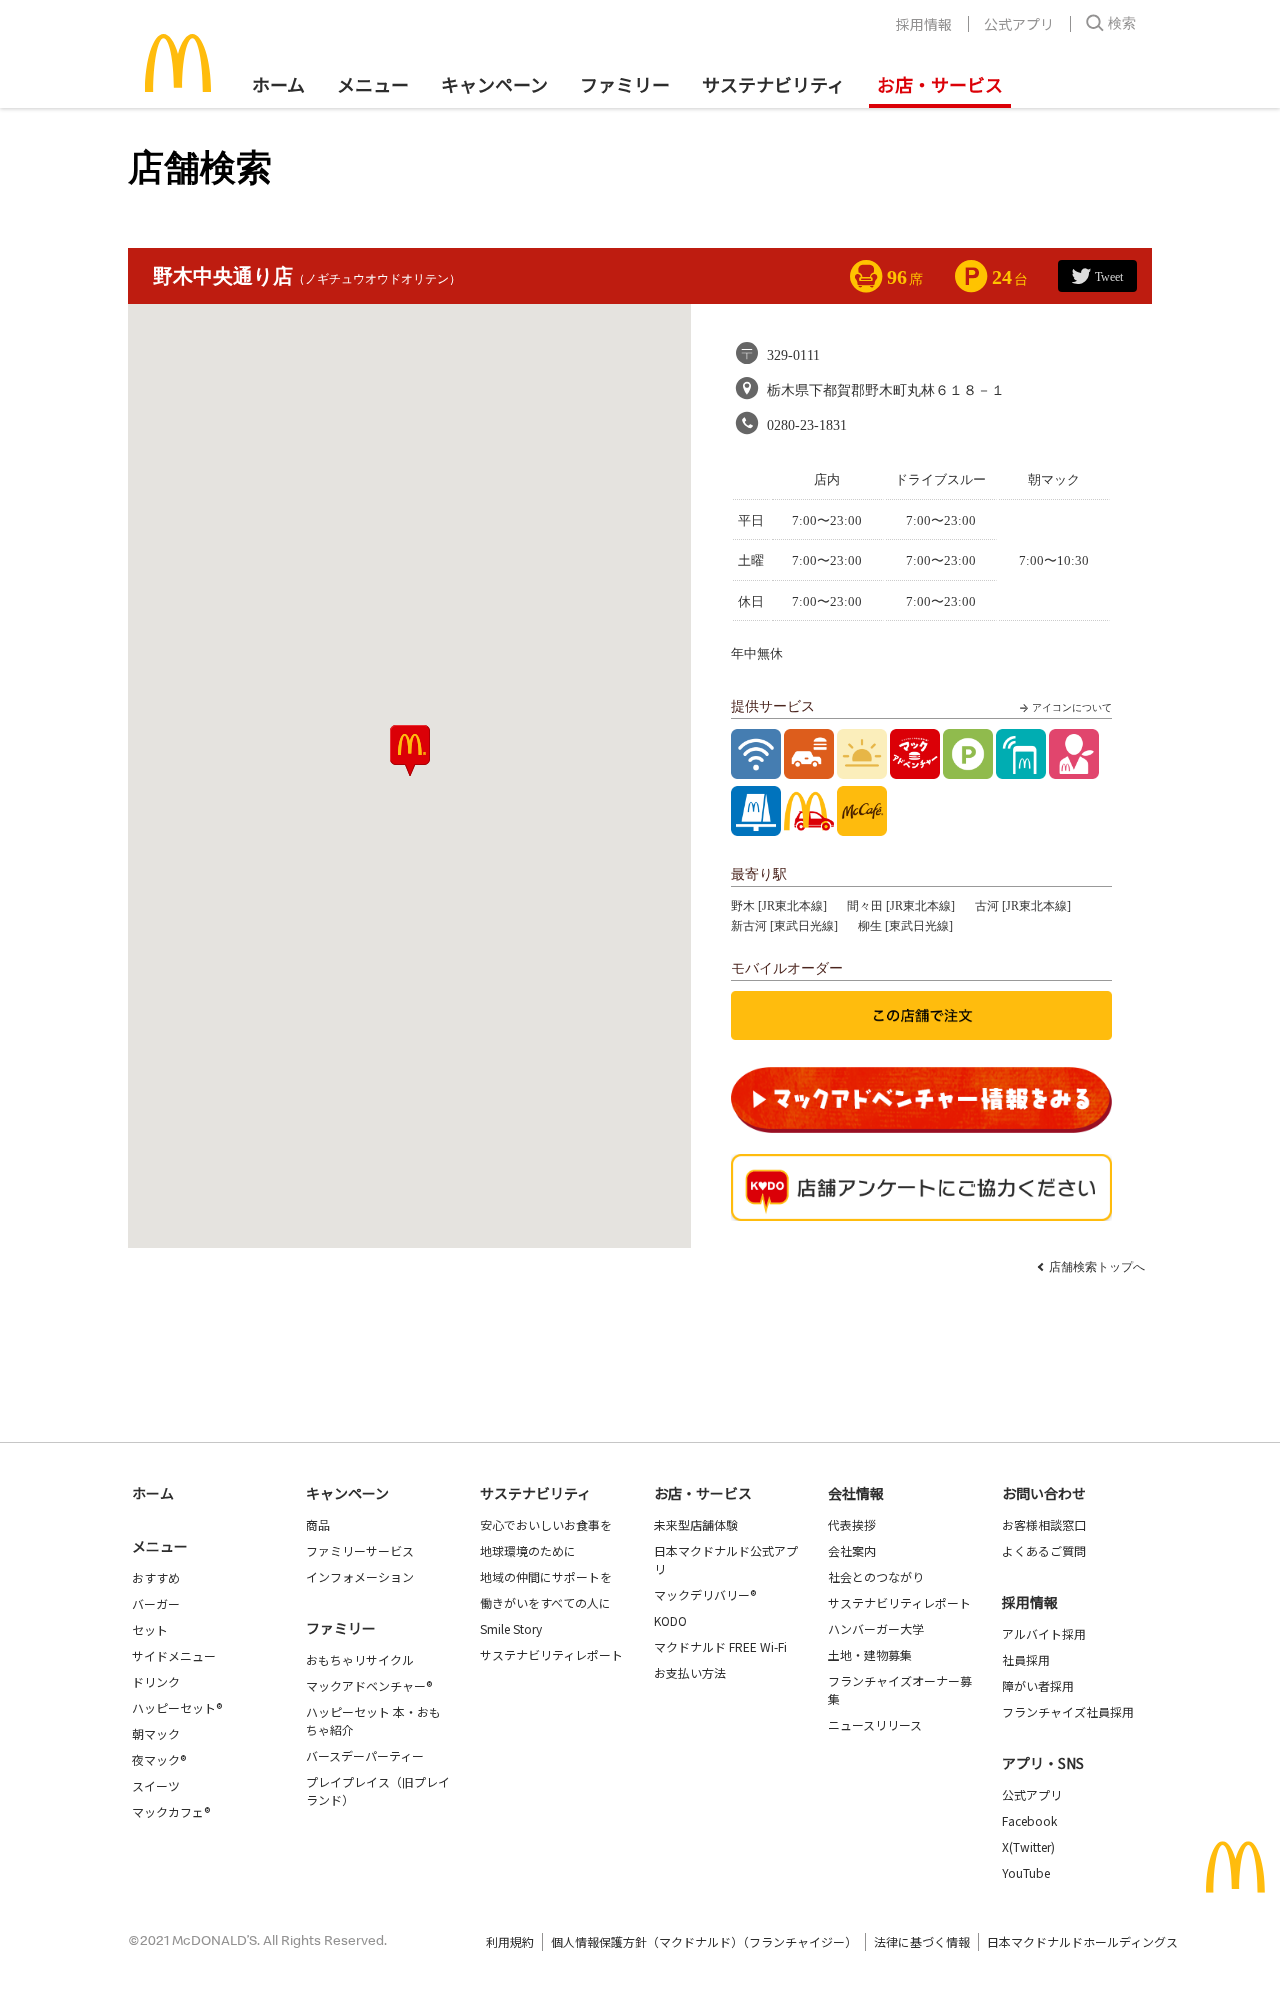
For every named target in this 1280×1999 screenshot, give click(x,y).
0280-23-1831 (807, 425)
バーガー (156, 1603)
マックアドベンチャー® (369, 1685)
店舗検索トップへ (1097, 1267)
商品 (318, 1524)
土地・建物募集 (870, 1654)
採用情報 (924, 24)
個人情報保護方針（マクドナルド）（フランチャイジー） (704, 1941)
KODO (670, 1620)
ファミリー (625, 84)
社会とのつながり (876, 1576)
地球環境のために (528, 1550)
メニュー (160, 1546)
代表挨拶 (852, 1524)
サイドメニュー (174, 1655)
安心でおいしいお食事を (546, 1524)
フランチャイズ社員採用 (1068, 1711)
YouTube (1026, 1872)
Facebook (1029, 1820)
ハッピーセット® (177, 1707)
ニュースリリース (875, 1724)
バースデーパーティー (365, 1755)
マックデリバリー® (705, 1594)
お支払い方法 (690, 1672)
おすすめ (156, 1577)
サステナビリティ (773, 84)
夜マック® (159, 1759)
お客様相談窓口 (1044, 1524)
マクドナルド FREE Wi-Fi (720, 1646)
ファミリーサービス (360, 1550)
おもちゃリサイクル (360, 1659)
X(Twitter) (1028, 1846)
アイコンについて (1072, 707)
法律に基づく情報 (922, 1941)
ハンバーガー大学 (876, 1628)
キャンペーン (494, 84)
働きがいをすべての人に (545, 1602)
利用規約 (510, 1941)
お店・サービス (940, 84)
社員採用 (1026, 1659)
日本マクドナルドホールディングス (1082, 1941)
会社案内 (852, 1550)
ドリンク (156, 1681)
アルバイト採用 (1044, 1633)
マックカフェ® (171, 1811)
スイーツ (156, 1785)
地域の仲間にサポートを (546, 1576)
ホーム (278, 84)
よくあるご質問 (1044, 1550)
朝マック (156, 1733)
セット (150, 1629)
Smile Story (511, 1628)
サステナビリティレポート (551, 1654)
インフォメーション (360, 1576)
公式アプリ (1019, 24)
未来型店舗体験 (696, 1524)
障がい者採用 (1038, 1685)
